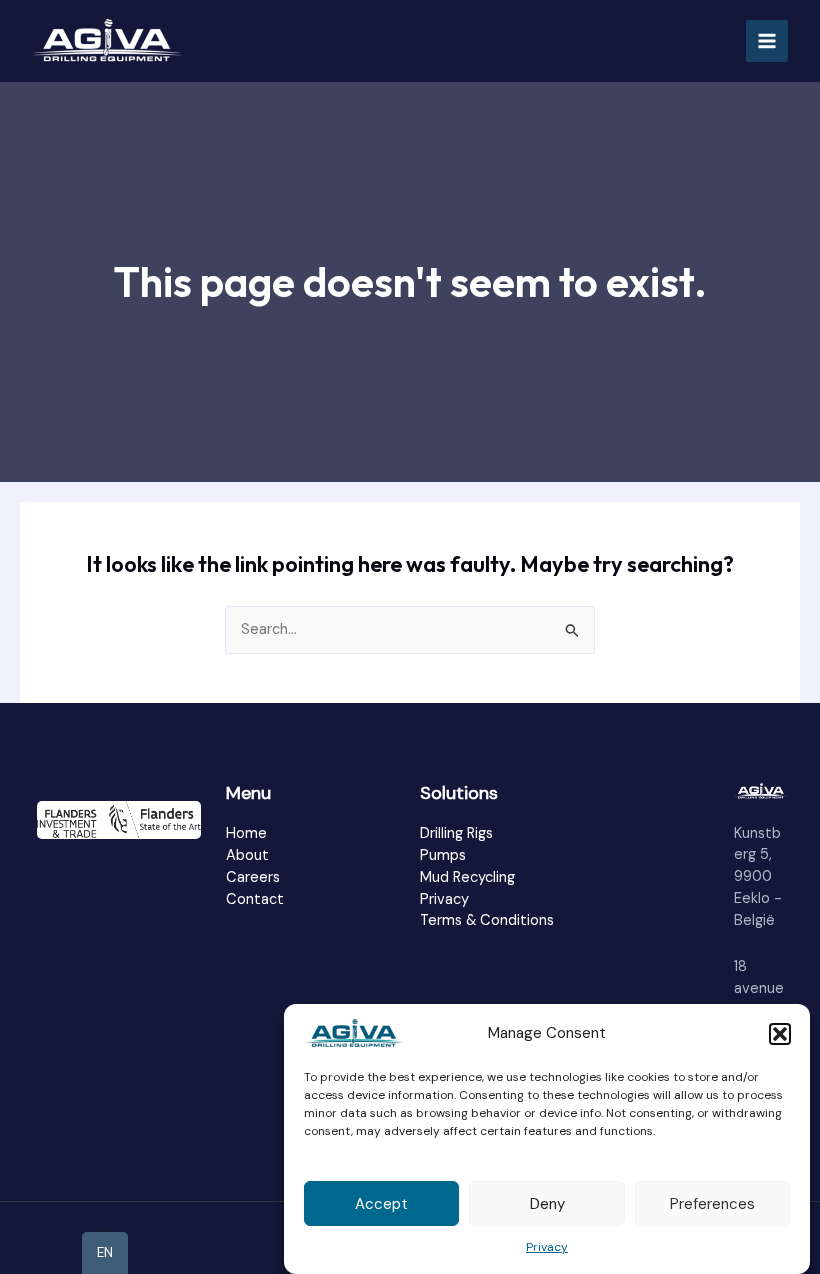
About (247, 855)
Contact (255, 899)
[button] (780, 1034)
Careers (253, 877)
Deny (547, 1204)
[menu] (105, 1253)
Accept (381, 1204)
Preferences (712, 1204)
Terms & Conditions (487, 920)
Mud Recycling (467, 877)
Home (246, 833)
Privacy (547, 1247)
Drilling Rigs (456, 833)
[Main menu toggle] (767, 41)
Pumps (443, 855)
